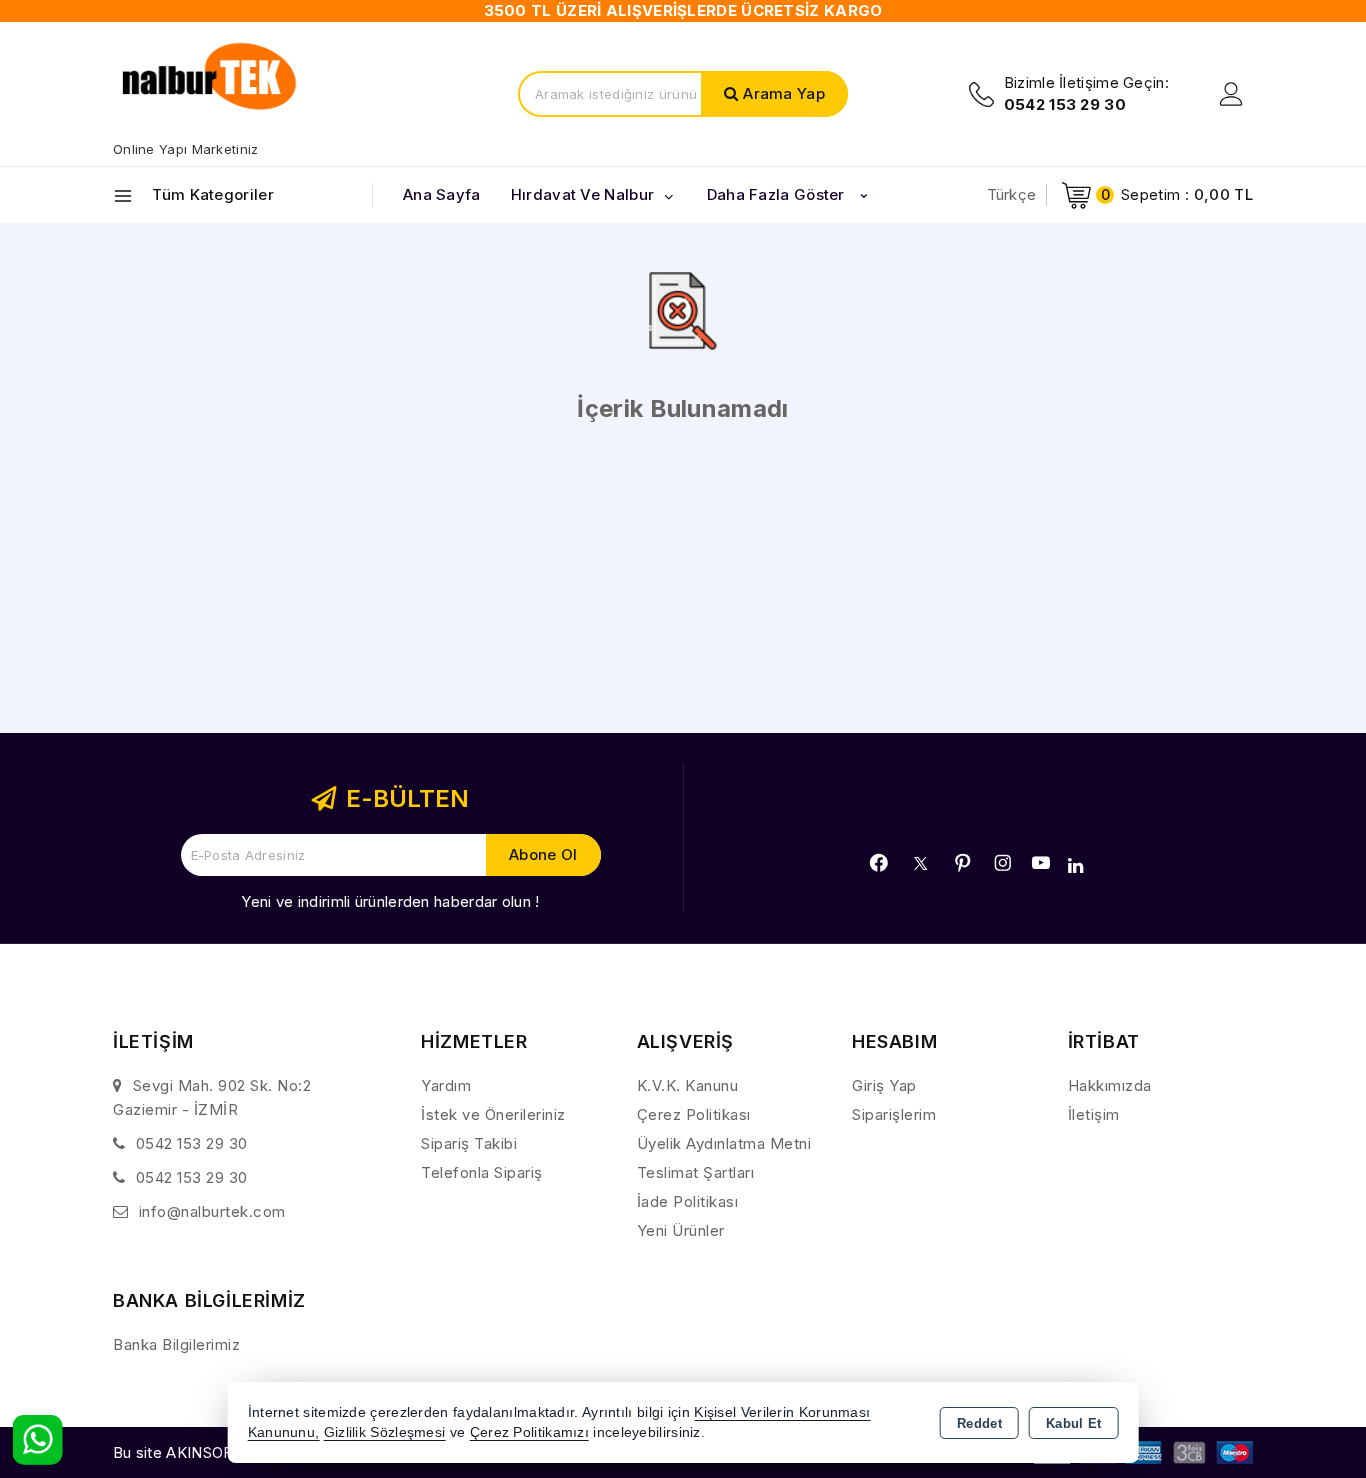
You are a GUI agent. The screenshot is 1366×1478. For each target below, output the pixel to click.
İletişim (1094, 1114)
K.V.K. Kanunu (688, 1085)
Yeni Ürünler (681, 1230)
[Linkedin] (1075, 866)
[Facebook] (879, 863)
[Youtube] (1041, 863)
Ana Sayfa (442, 194)
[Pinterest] (963, 863)
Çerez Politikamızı (529, 1432)
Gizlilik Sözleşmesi (385, 1432)
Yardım (446, 1085)
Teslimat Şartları (696, 1172)
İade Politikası (688, 1201)
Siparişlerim (894, 1114)
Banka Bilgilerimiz (176, 1344)
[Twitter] (920, 863)
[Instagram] (1003, 863)
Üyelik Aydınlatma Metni (724, 1143)
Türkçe (1012, 194)
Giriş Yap (884, 1085)
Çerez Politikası (694, 1114)
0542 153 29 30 (192, 1143)
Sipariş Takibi (469, 1143)
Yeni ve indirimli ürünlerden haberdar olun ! (390, 901)
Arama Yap (784, 93)
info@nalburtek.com (212, 1211)
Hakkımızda (1110, 1085)
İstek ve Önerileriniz (493, 1114)
